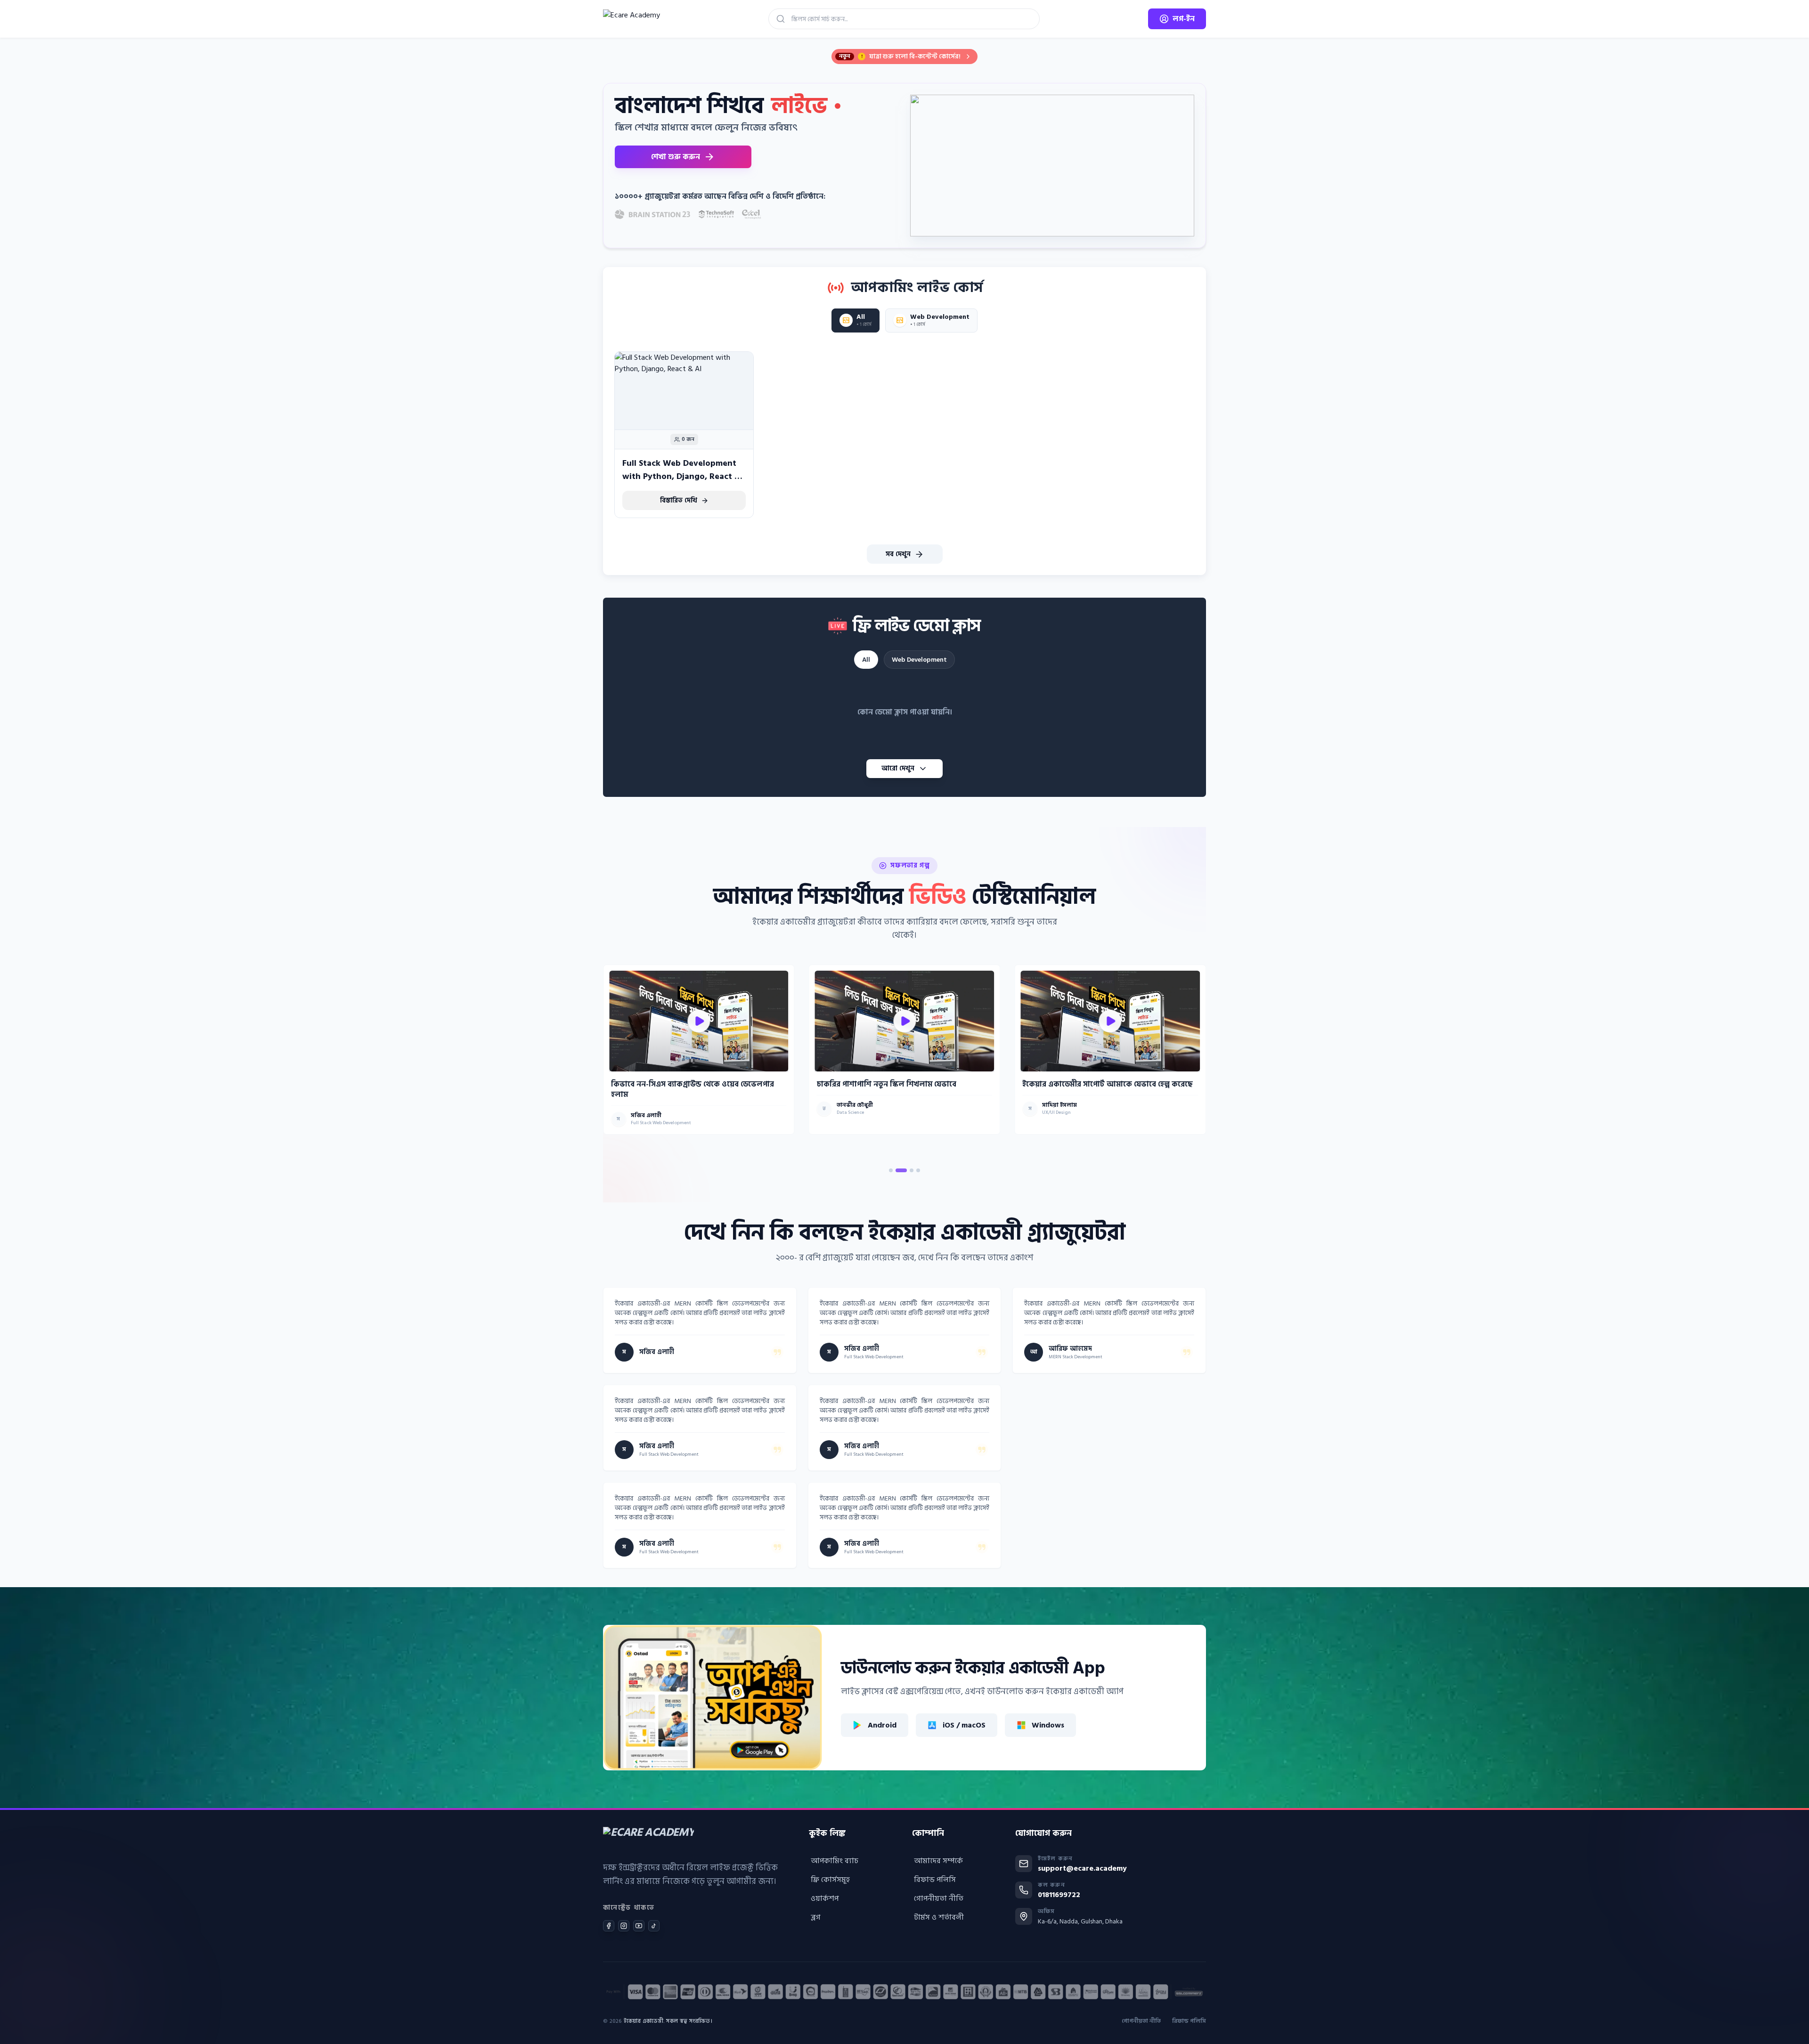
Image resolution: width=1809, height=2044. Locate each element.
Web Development (919, 660)
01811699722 (1059, 1895)
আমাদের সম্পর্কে (938, 1861)
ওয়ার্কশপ (825, 1898)
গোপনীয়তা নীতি (939, 1898)
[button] (891, 1170)
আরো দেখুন (898, 768)
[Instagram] (624, 1926)
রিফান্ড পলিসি (935, 1880)
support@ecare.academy (1082, 1868)
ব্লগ (816, 1917)
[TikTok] (654, 1926)
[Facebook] (609, 1926)
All (866, 660)
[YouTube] (639, 1926)
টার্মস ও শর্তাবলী (939, 1917)
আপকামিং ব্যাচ (835, 1861)
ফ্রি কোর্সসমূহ (830, 1880)
